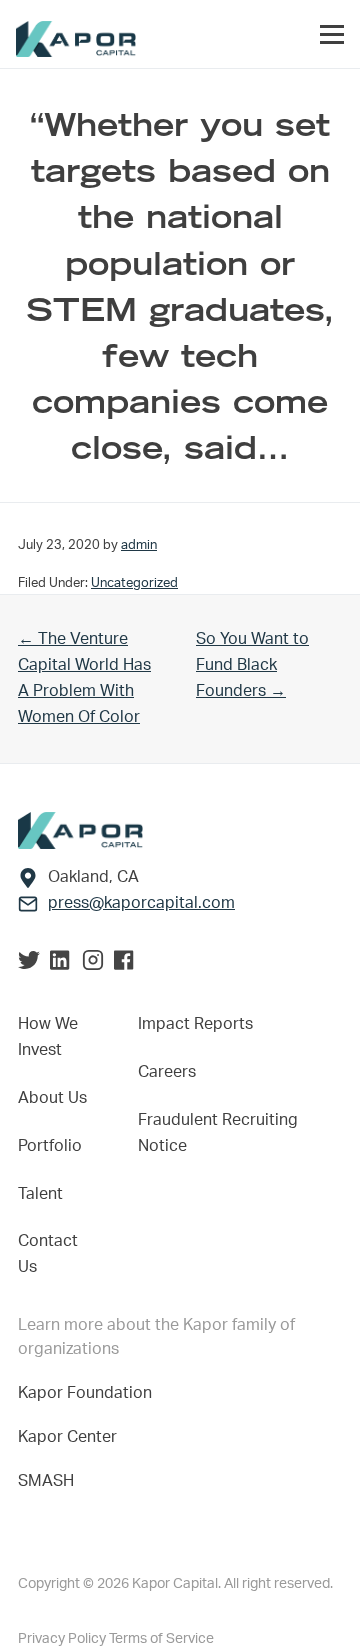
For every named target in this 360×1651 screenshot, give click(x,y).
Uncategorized (134, 583)
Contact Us (48, 1254)
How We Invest (48, 1037)
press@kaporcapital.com (141, 903)
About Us (52, 1098)
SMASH (46, 1481)
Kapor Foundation (89, 1393)
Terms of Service (161, 1639)
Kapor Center (71, 1437)
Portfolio (50, 1146)
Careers (167, 1072)
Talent (40, 1194)
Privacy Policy (63, 1639)
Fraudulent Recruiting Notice (218, 1133)
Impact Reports (195, 1024)
